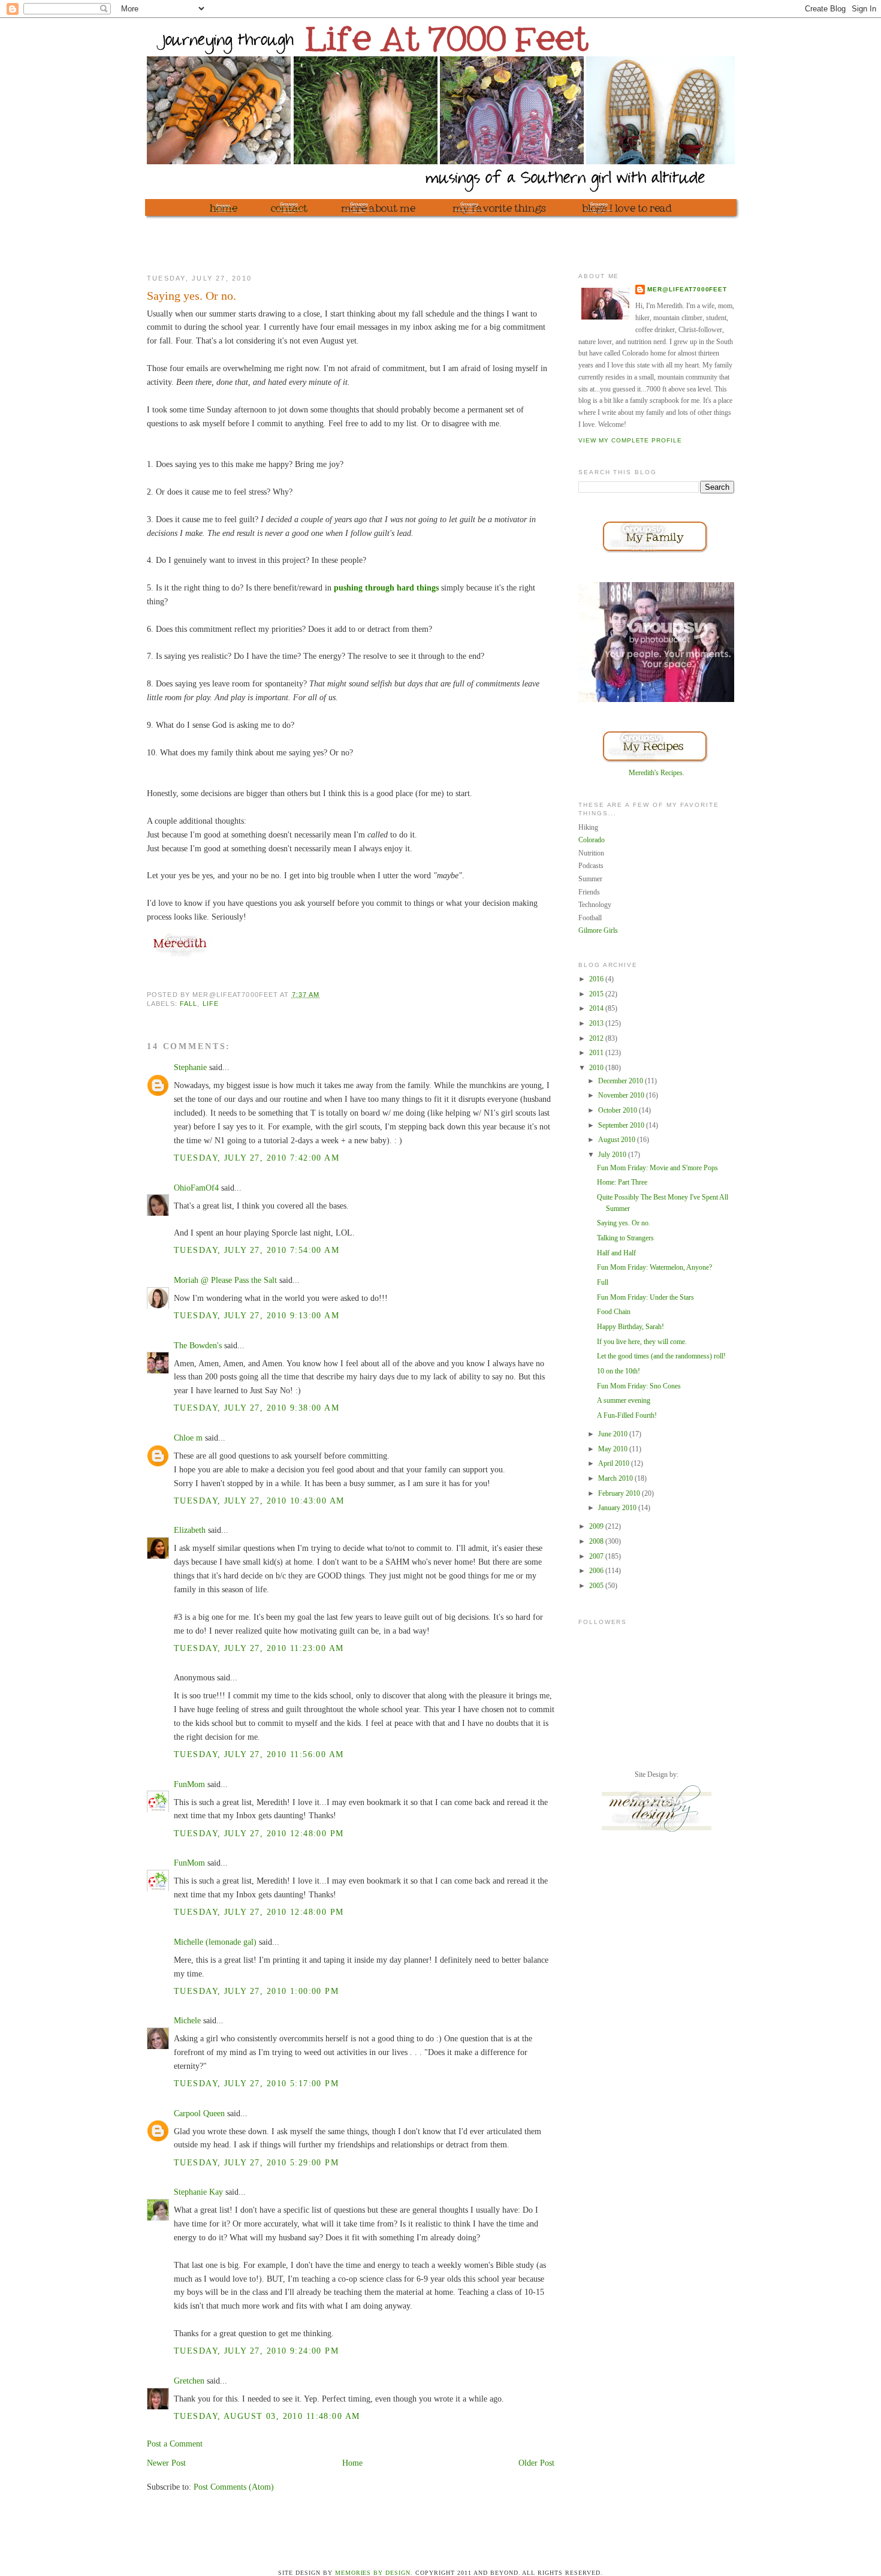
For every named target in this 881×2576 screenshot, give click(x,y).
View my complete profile (630, 440)
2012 (597, 1038)
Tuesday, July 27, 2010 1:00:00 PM (256, 1991)
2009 (597, 1526)
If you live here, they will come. (642, 1342)
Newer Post (166, 2463)
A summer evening (624, 1400)
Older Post (536, 2463)
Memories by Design (373, 2573)
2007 (597, 1556)
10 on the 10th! (618, 1371)
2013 (597, 1023)
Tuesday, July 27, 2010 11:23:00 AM (259, 1648)
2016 (597, 979)
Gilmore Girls (598, 930)
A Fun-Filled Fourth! (627, 1415)
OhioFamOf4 (196, 1188)
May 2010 (614, 1449)
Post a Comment (175, 2444)
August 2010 (618, 1140)
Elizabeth (190, 1530)
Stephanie (190, 1067)
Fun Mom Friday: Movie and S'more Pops (657, 1168)
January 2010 (618, 1508)
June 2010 (614, 1434)
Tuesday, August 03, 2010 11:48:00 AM (267, 2416)
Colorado (592, 840)
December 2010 (621, 1081)
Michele (187, 2020)
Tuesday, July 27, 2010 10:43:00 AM (259, 1501)
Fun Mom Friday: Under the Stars (645, 1297)
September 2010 (622, 1125)
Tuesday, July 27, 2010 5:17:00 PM (256, 2083)
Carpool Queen (199, 2113)
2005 (597, 1586)
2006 (597, 1571)
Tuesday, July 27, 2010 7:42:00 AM (257, 1158)
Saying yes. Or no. (624, 1223)
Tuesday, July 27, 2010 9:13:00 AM (257, 1315)
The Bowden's (198, 1345)
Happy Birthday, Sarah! (630, 1327)
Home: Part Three (622, 1182)
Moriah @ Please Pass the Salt (225, 1280)
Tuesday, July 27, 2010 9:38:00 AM (257, 1408)
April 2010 (615, 1463)
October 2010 (618, 1110)
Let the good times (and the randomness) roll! (661, 1356)
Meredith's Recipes (656, 773)
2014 (597, 1008)
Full (603, 1282)
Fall (188, 1004)
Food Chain (614, 1312)
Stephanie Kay (198, 2192)
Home (352, 2463)
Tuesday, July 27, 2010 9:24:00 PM (256, 2351)
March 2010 (616, 1478)
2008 (597, 1541)
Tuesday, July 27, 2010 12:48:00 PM (259, 1833)
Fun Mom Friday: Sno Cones (639, 1386)
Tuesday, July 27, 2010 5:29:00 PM (256, 2162)
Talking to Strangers (625, 1238)
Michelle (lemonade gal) (215, 1942)
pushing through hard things (386, 587)
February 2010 (620, 1493)
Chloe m (188, 1438)
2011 (597, 1053)
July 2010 (613, 1155)
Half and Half (616, 1253)
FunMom (189, 1784)
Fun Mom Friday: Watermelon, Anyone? (654, 1267)
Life (211, 1004)
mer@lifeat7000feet (687, 289)
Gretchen (189, 2381)
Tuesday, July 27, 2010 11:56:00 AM (259, 1754)
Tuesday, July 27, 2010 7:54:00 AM (257, 1250)
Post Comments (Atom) (234, 2487)
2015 (597, 994)
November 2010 (622, 1095)
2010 (597, 1068)
